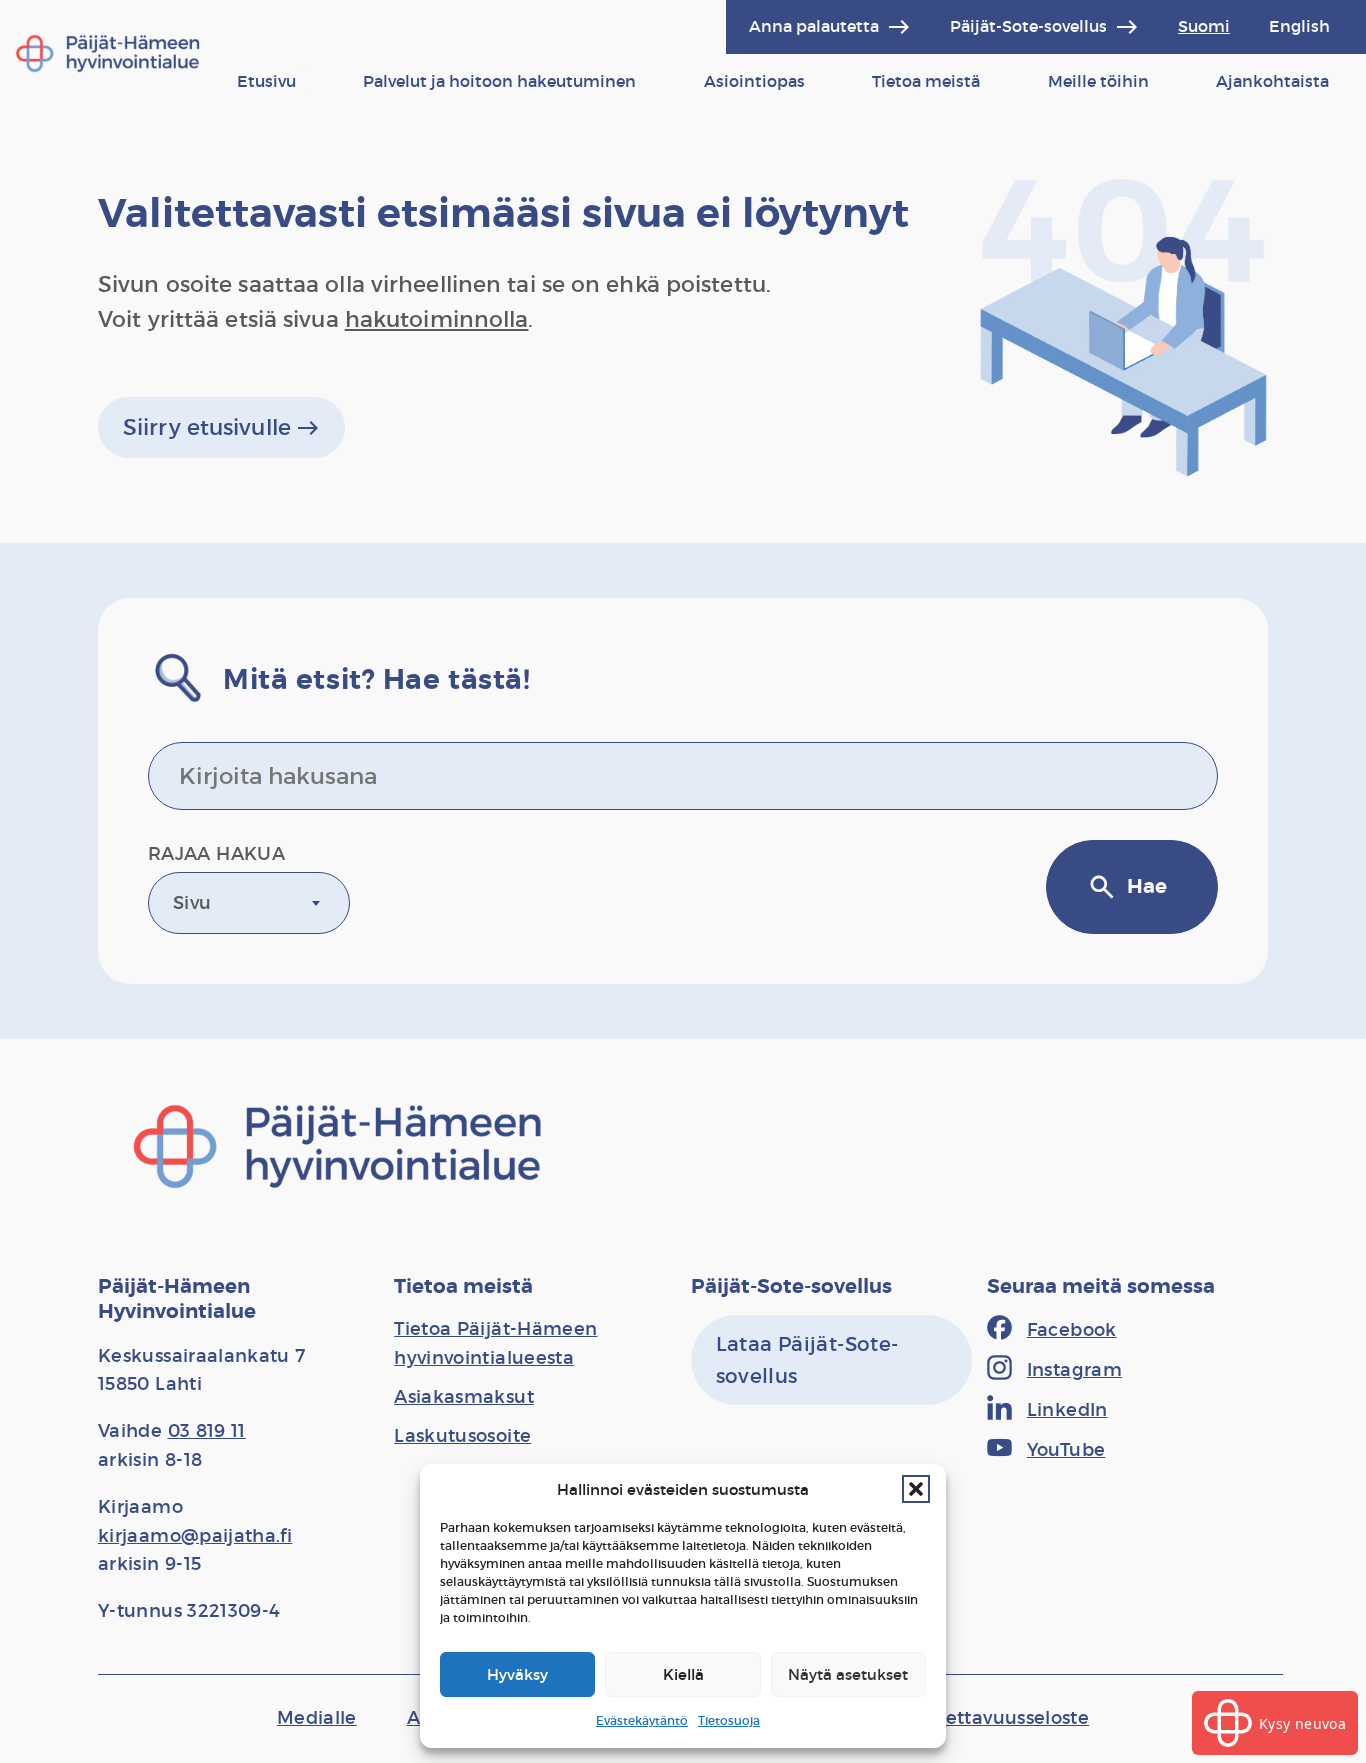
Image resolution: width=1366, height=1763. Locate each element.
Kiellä (683, 1674)
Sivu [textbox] (192, 903)
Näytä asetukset (848, 1674)
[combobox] (249, 903)
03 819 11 (207, 1431)
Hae (1127, 887)
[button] (916, 1489)
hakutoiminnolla (437, 319)
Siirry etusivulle (221, 428)
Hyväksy (517, 1674)
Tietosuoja (729, 1720)
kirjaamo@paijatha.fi (195, 1536)
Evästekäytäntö (642, 1720)
